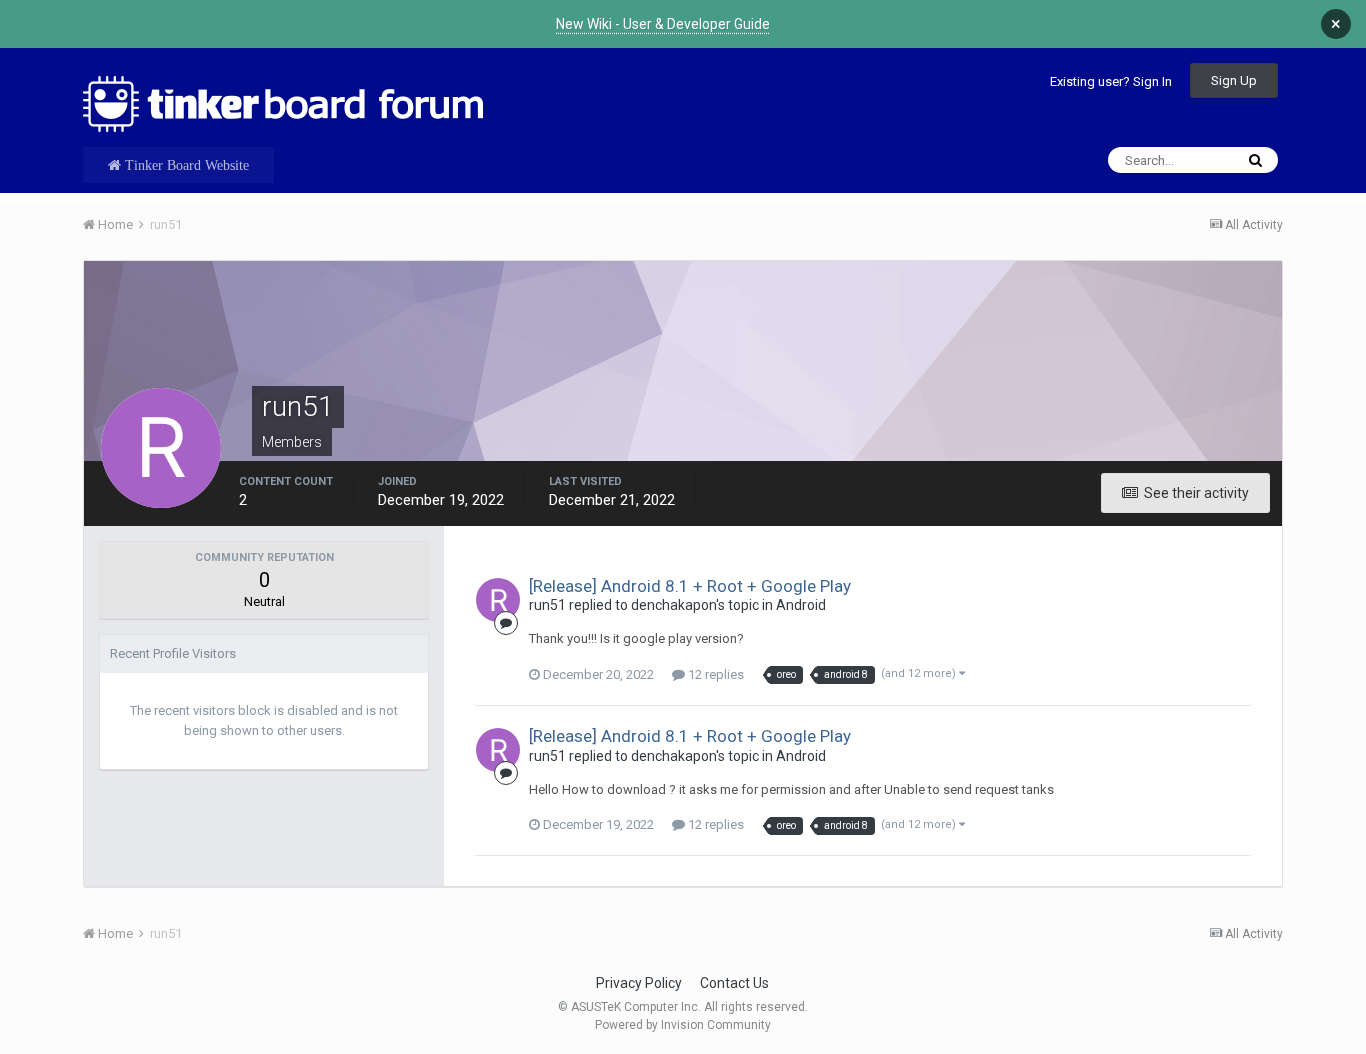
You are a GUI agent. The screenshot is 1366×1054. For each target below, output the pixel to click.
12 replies (714, 674)
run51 (547, 605)
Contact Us (734, 983)
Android (801, 605)
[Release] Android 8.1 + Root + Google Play (690, 586)
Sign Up (1234, 80)
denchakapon (673, 605)
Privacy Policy (639, 983)
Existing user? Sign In (1111, 81)
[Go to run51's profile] (498, 600)
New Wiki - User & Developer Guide (663, 24)
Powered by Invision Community (683, 1025)
